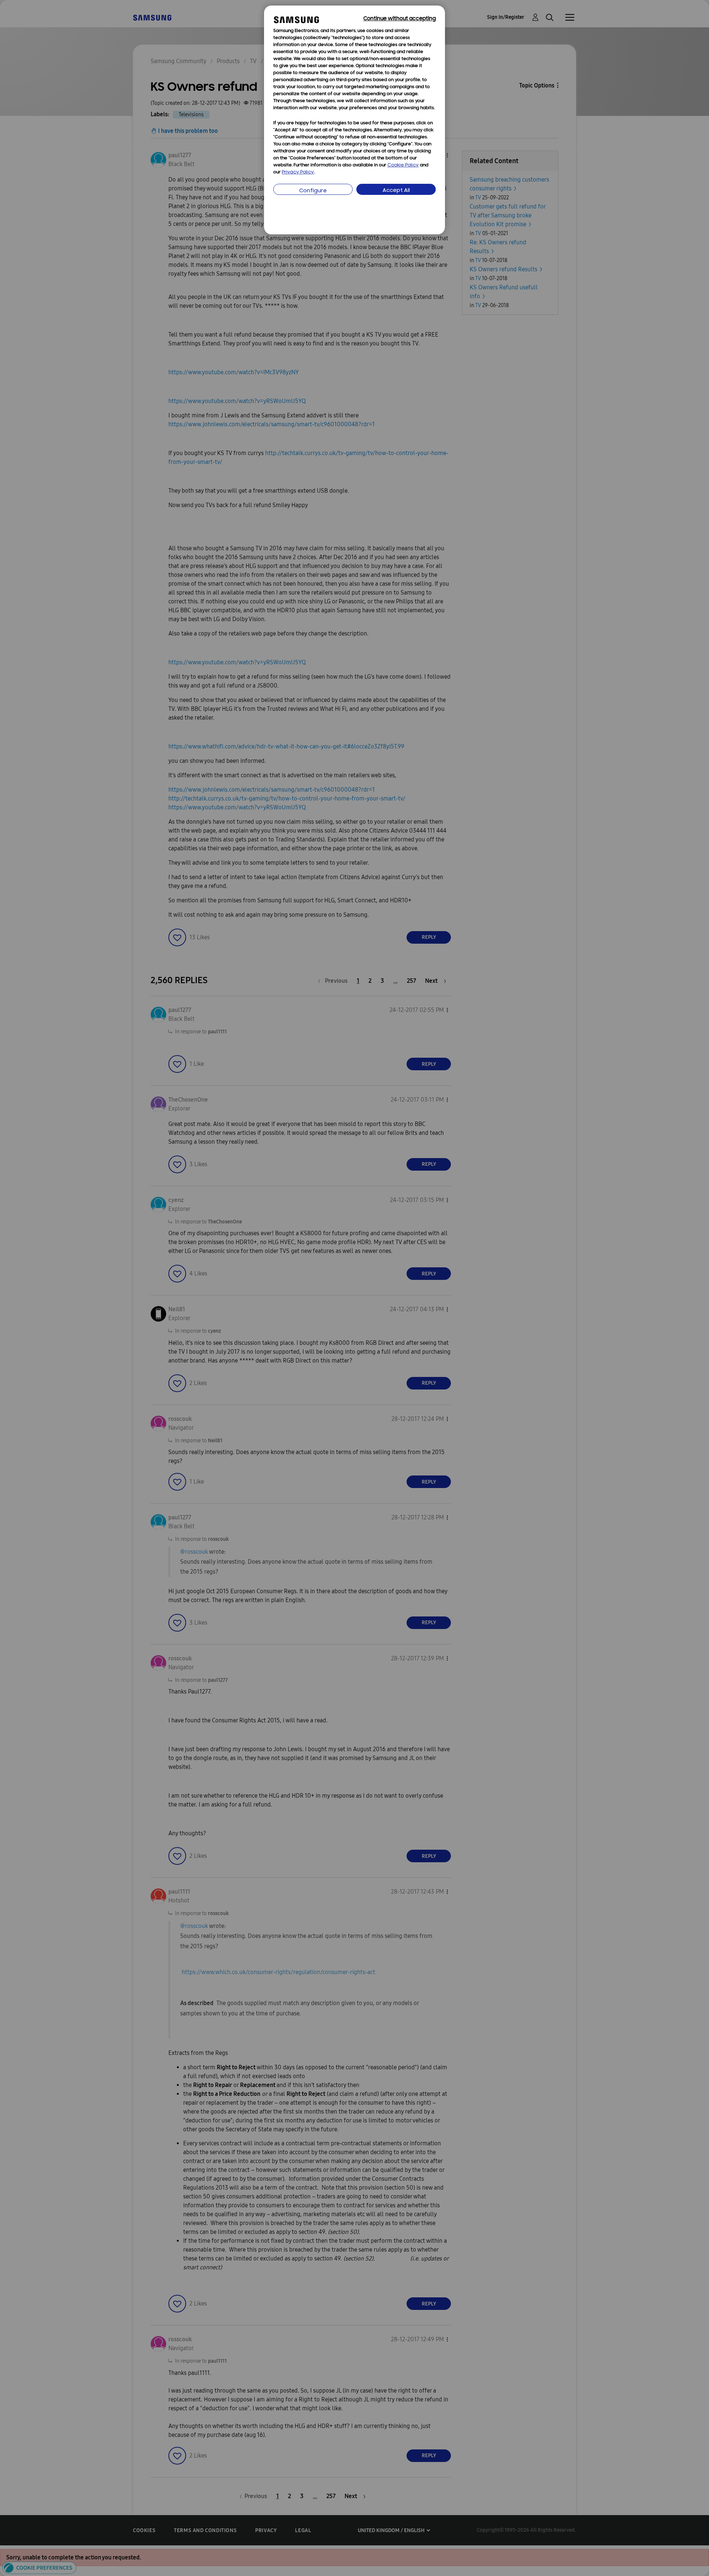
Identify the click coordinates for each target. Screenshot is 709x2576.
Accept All (396, 191)
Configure (313, 191)
